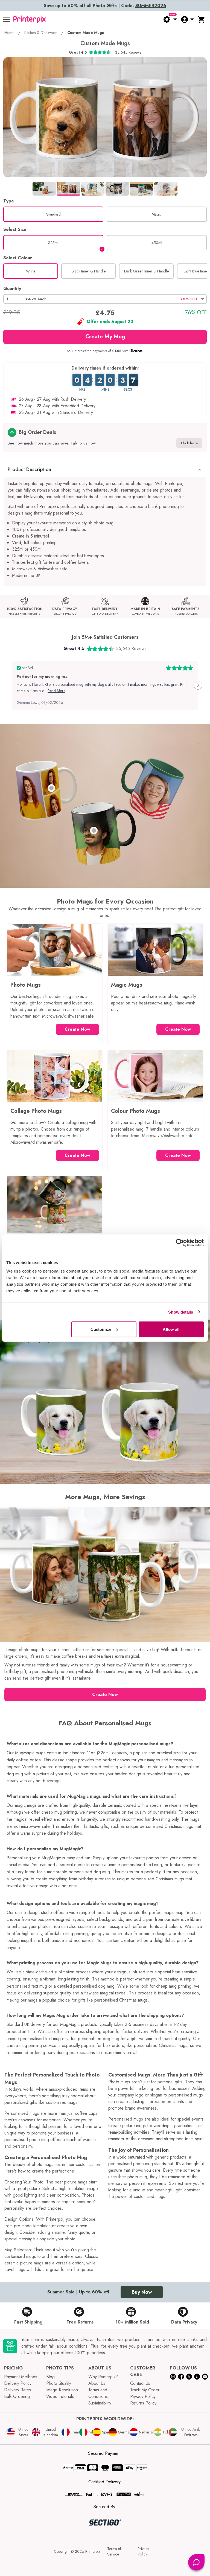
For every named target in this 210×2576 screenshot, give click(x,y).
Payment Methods (21, 2377)
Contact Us (140, 2383)
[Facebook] (181, 2376)
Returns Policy (143, 2403)
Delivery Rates (17, 2390)
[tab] (44, 188)
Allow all (171, 1329)
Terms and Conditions (98, 2393)
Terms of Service (114, 2551)
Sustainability (100, 2403)
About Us (97, 2383)
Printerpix (93, 2551)
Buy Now (142, 2292)
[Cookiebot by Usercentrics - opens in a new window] (180, 1242)
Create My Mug (105, 337)
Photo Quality (59, 2383)
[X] (189, 2376)
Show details (181, 1312)
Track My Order (145, 2390)
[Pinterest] (197, 2376)
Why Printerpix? (103, 2377)
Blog (50, 2377)
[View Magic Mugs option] (94, 830)
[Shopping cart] (202, 19)
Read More (56, 691)
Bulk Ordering (17, 2396)
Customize (101, 1329)
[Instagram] (173, 2376)
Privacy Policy (143, 2396)
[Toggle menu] (7, 19)
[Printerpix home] (30, 19)
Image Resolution (62, 2390)
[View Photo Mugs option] (51, 788)
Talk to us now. (84, 443)
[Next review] (198, 685)
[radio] (53, 214)
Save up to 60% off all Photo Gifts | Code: (105, 6)
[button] (105, 299)
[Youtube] (205, 2376)
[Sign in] (187, 19)
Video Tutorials (60, 2396)
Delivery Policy (18, 2383)
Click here (189, 443)
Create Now (77, 1029)
